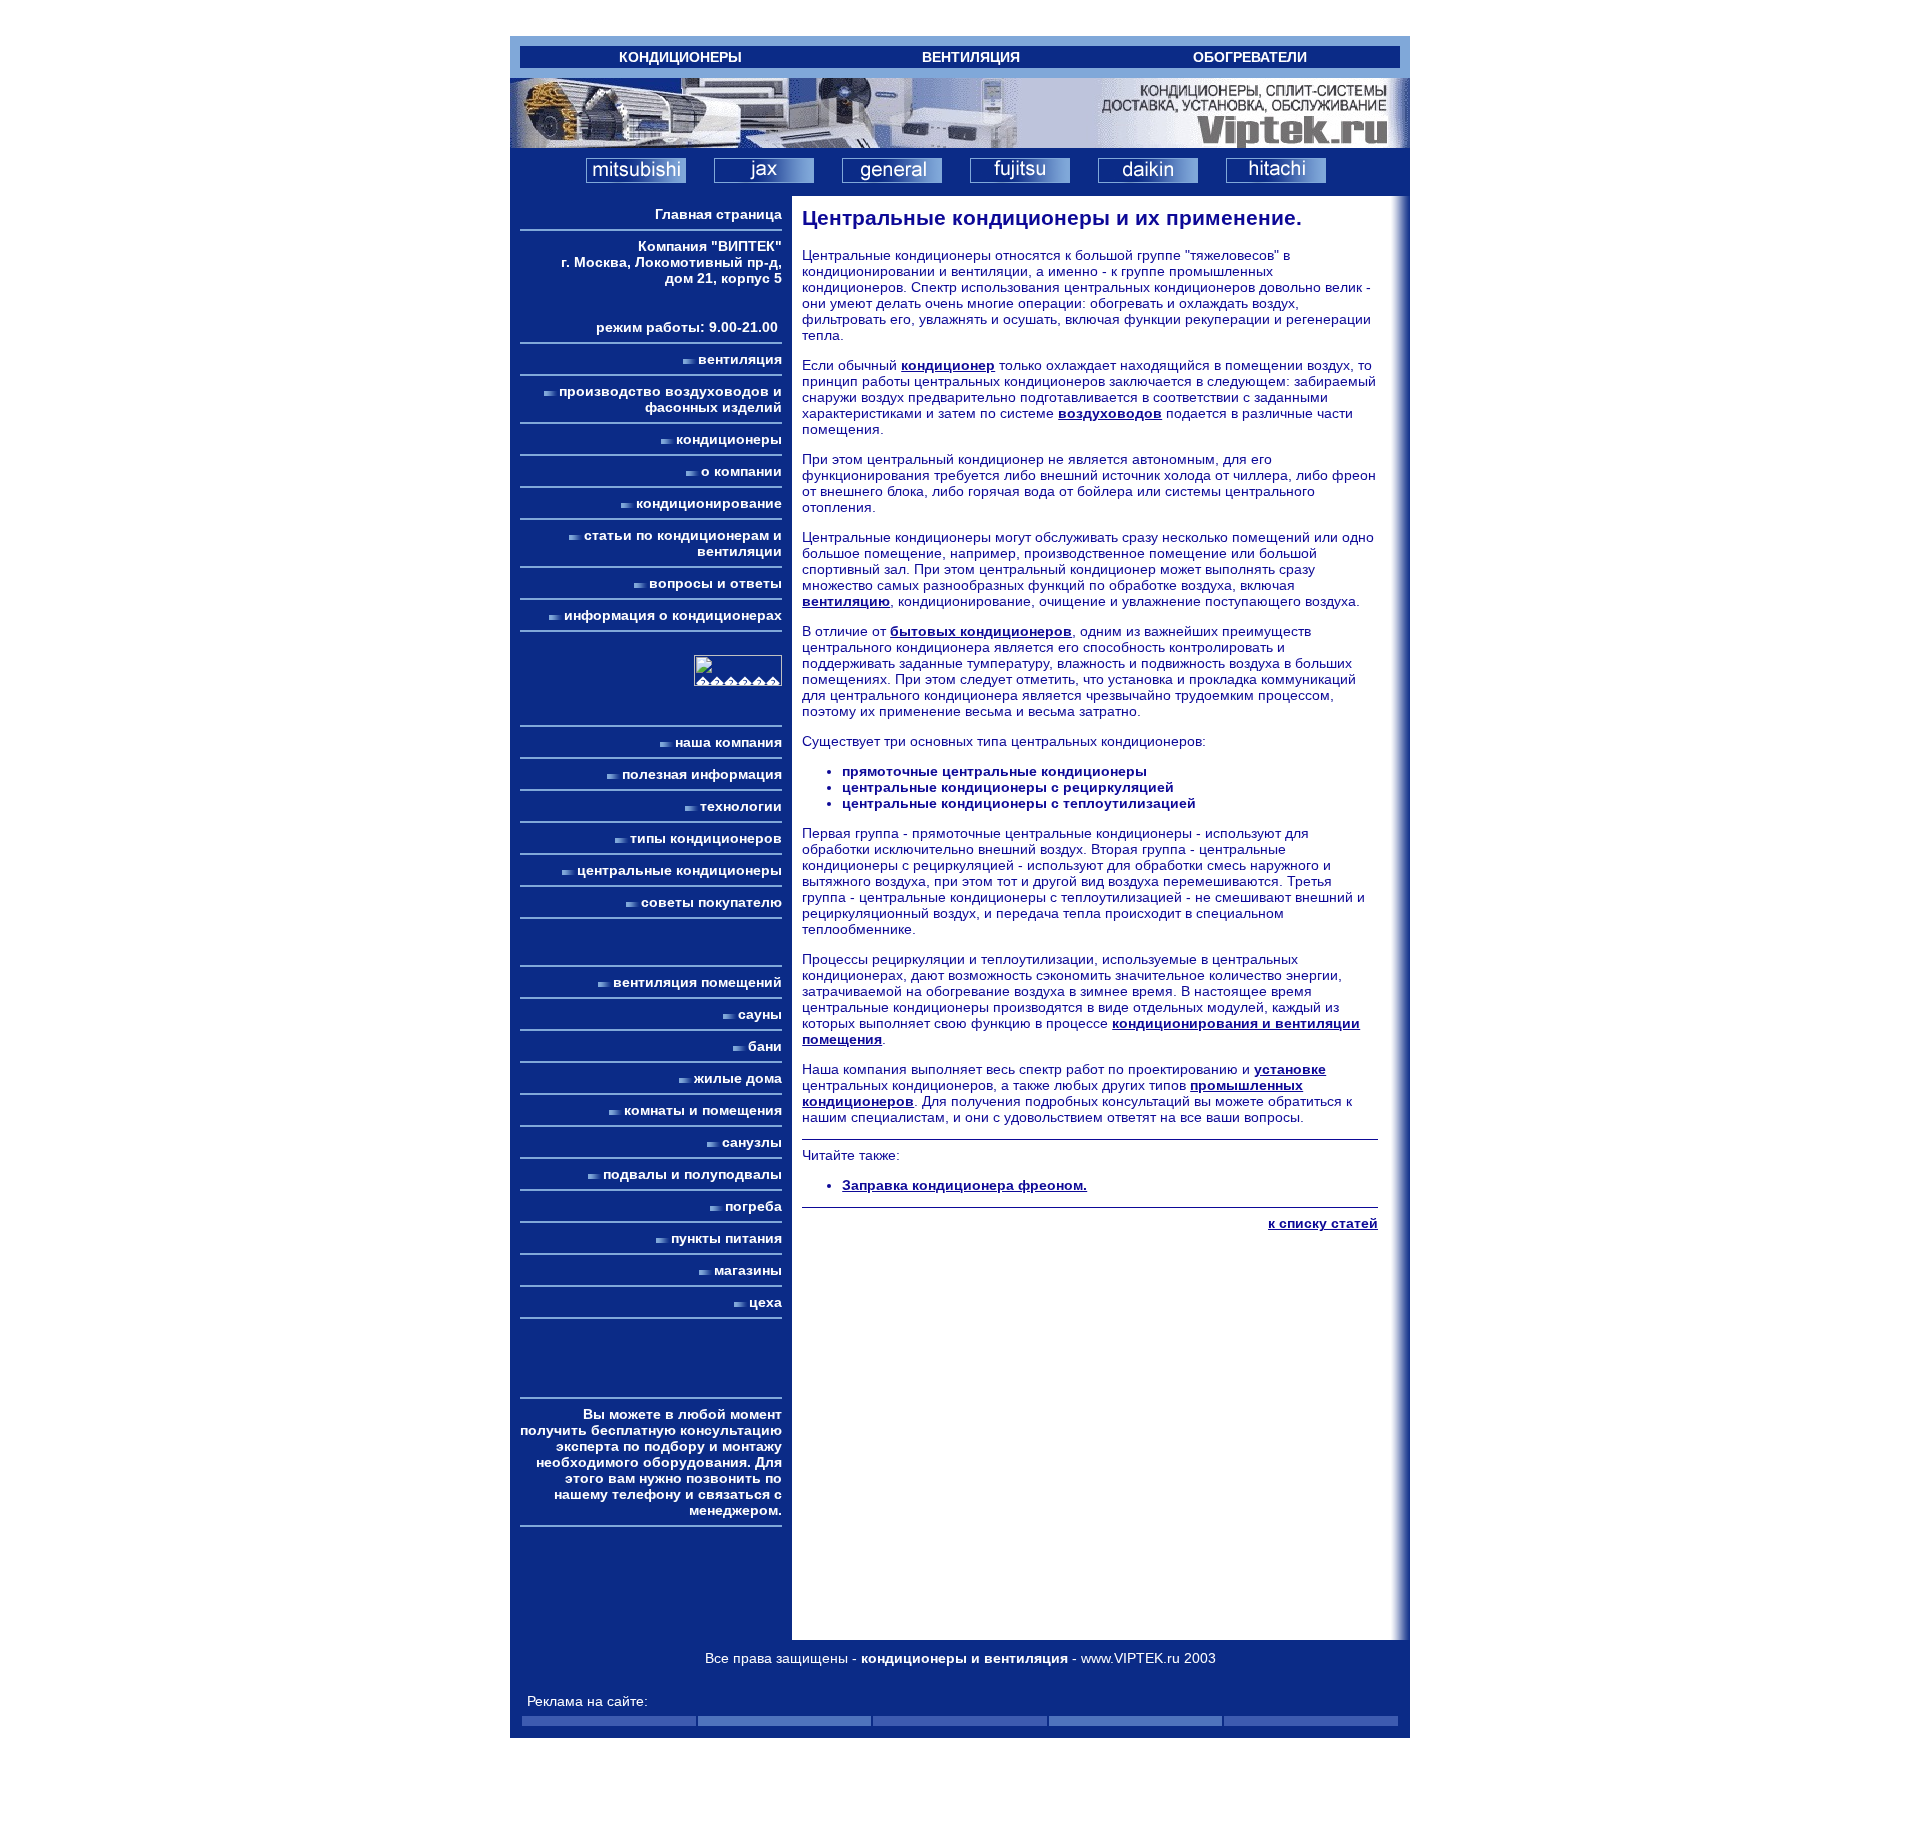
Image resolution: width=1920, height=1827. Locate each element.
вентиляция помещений (697, 982)
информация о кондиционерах (673, 615)
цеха (765, 1302)
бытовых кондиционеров (981, 631)
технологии (741, 806)
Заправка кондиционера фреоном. (964, 1185)
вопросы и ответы (715, 583)
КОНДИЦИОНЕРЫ (680, 57)
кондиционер (948, 365)
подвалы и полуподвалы (692, 1174)
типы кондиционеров (706, 838)
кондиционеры (729, 439)
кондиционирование (709, 503)
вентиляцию (846, 601)
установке (1290, 1069)
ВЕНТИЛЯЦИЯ (971, 57)
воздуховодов (1110, 413)
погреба (753, 1206)
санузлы (752, 1142)
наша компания (728, 742)
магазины (748, 1270)
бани (765, 1046)
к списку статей (1323, 1223)
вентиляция (740, 359)
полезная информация (702, 774)
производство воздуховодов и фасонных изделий (670, 399)
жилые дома (738, 1078)
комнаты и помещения (703, 1110)
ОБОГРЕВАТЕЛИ (1250, 57)
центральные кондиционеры (679, 870)
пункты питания (726, 1238)
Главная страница (718, 214)
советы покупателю (711, 902)
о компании (741, 471)
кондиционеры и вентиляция (964, 1658)
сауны (760, 1014)
